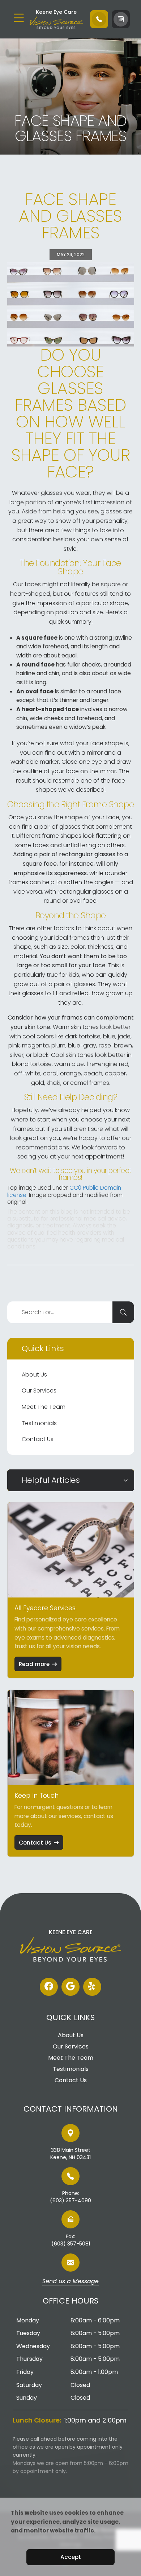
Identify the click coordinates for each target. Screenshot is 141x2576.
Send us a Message (70, 2282)
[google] (70, 1987)
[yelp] (92, 1987)
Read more (34, 1664)
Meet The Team (44, 1407)
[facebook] (49, 1987)
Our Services (39, 1390)
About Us (34, 1375)
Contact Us (38, 1439)
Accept (71, 2557)
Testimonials (39, 1423)
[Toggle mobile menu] (19, 18)
